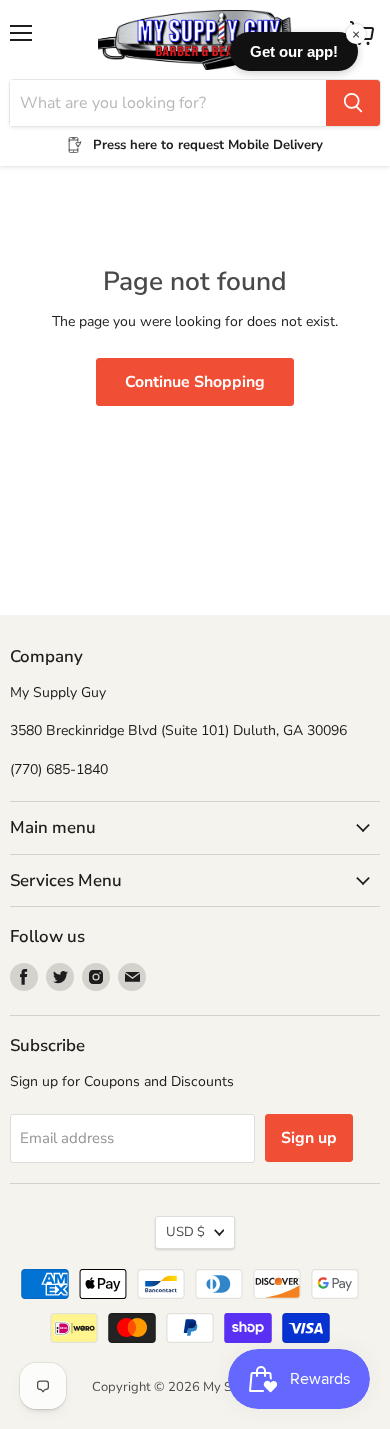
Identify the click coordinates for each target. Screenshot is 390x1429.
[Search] (353, 103)
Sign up (309, 1138)
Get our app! (294, 51)
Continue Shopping (195, 382)
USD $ (185, 1232)
